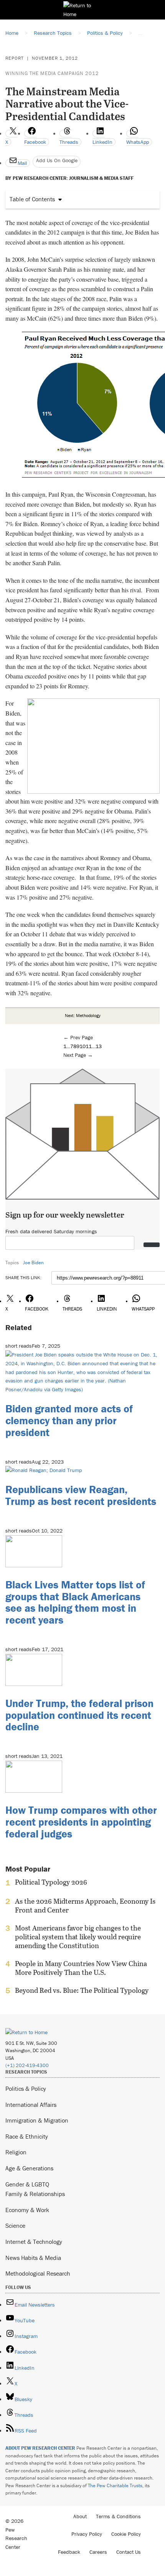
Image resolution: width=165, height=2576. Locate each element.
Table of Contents (32, 199)
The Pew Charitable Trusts (115, 2486)
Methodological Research (38, 2273)
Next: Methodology (83, 1015)
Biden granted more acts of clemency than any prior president (69, 1420)
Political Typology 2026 (51, 1882)
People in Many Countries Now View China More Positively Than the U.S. (81, 1968)
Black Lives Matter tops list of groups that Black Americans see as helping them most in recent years (75, 1602)
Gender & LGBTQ (27, 2184)
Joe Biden (33, 1263)
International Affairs (31, 2105)
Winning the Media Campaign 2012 (52, 73)
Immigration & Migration (37, 2120)
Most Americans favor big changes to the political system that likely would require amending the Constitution (78, 1937)
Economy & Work (27, 2210)
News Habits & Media (33, 2258)
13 (99, 1046)
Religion (16, 2152)
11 (89, 1046)
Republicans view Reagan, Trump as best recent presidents (81, 1495)
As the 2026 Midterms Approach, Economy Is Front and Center (85, 1906)
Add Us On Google (57, 160)
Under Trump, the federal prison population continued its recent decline (79, 1715)
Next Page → (78, 1055)
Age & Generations (29, 2168)
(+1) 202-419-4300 (27, 2065)
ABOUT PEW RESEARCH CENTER (40, 2448)
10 (82, 1046)
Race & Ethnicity (27, 2136)
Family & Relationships (35, 2194)
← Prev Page (78, 1037)
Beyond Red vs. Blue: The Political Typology (82, 1991)
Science (15, 2225)
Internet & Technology (34, 2242)
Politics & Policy (26, 2089)
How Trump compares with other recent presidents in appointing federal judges (81, 1822)
